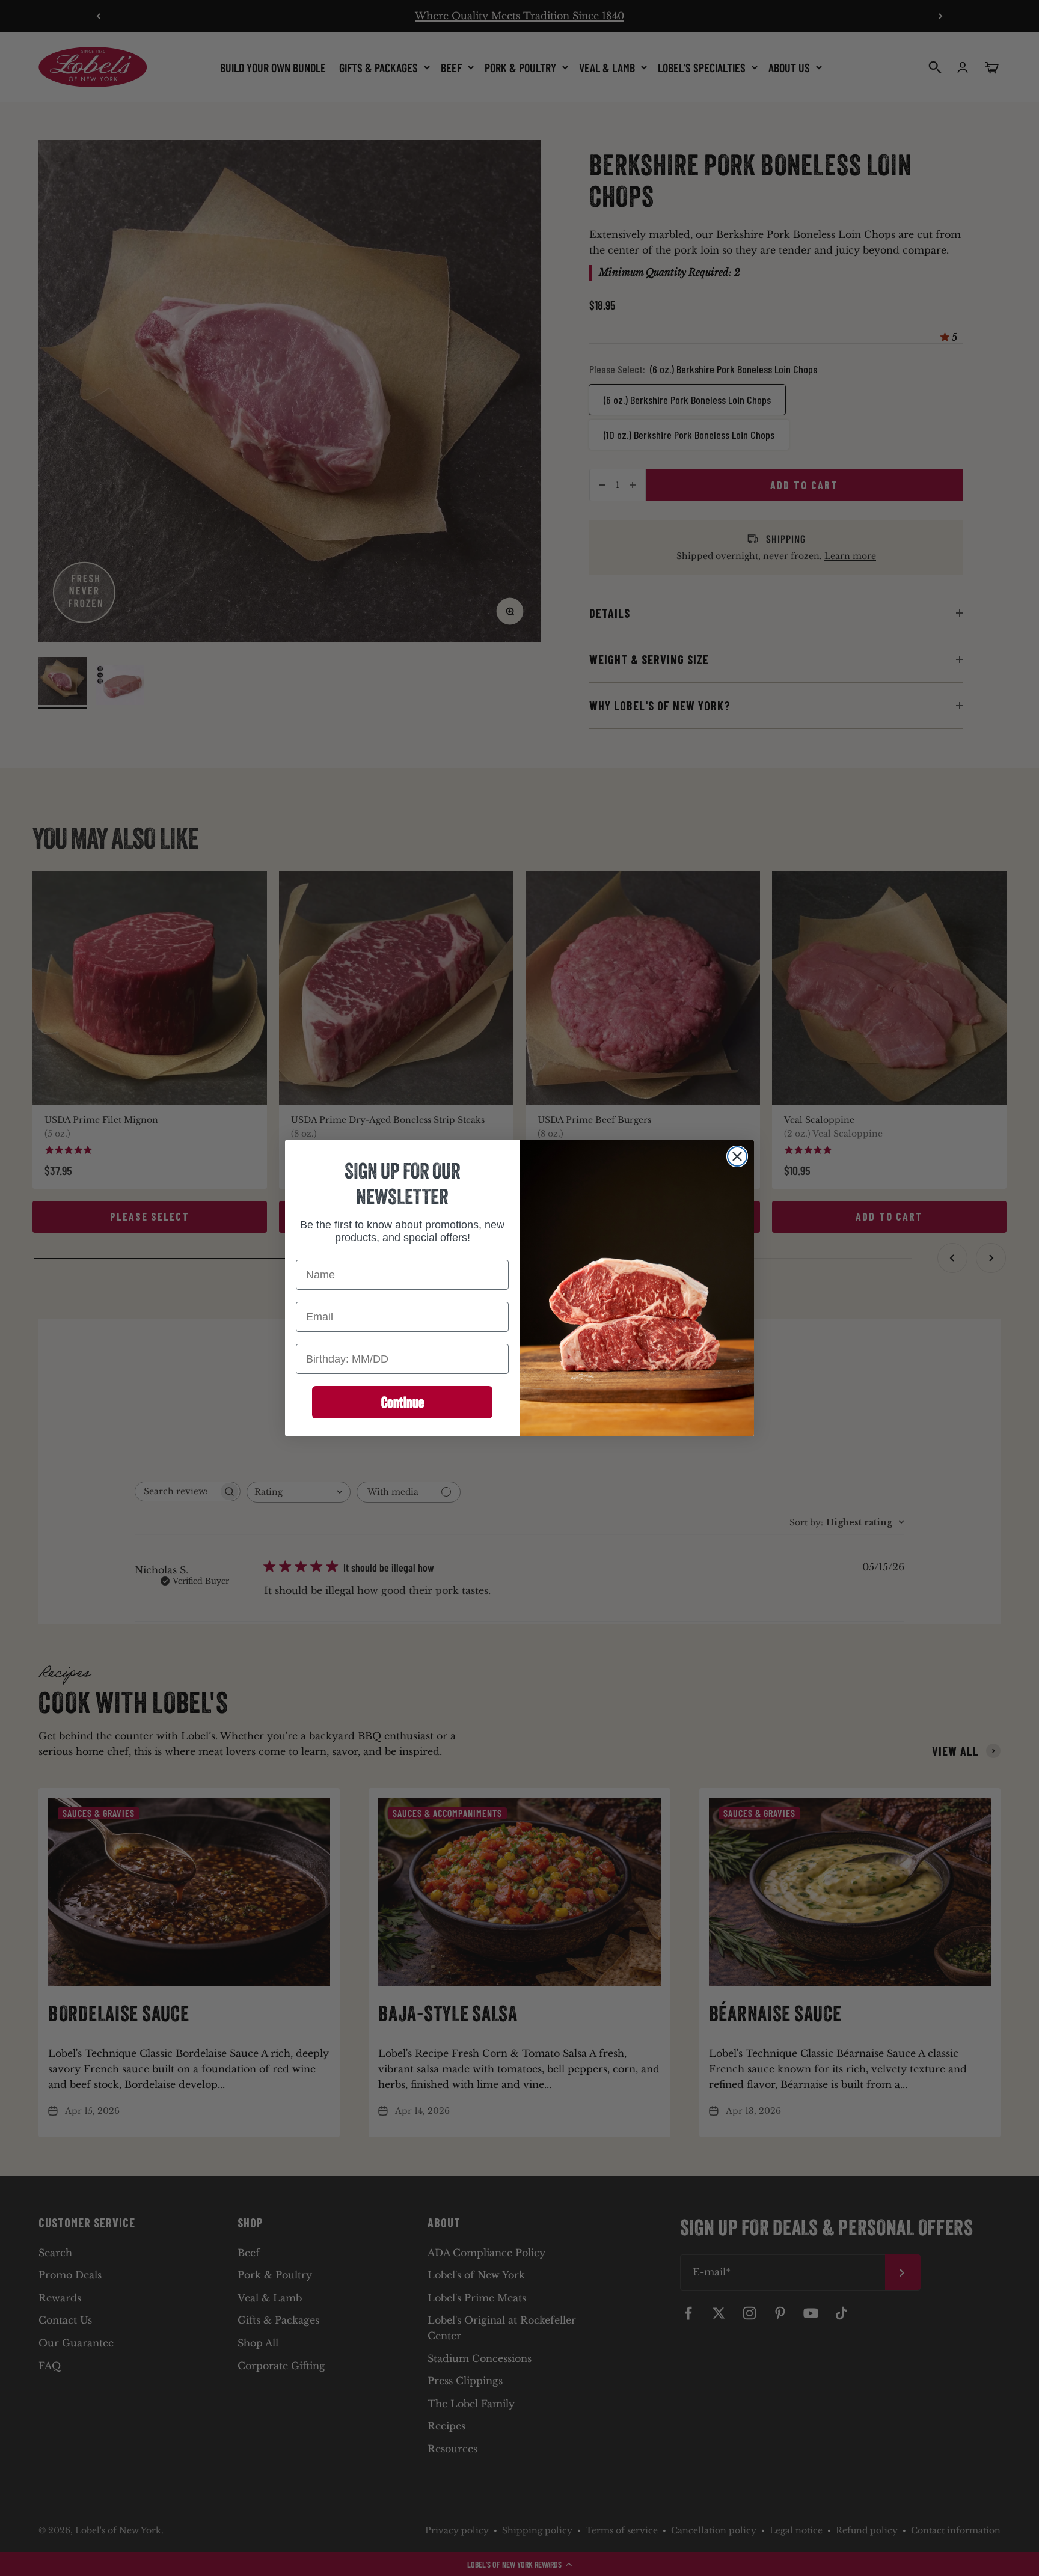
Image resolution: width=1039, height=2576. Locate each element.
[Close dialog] (737, 1156)
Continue (403, 1402)
